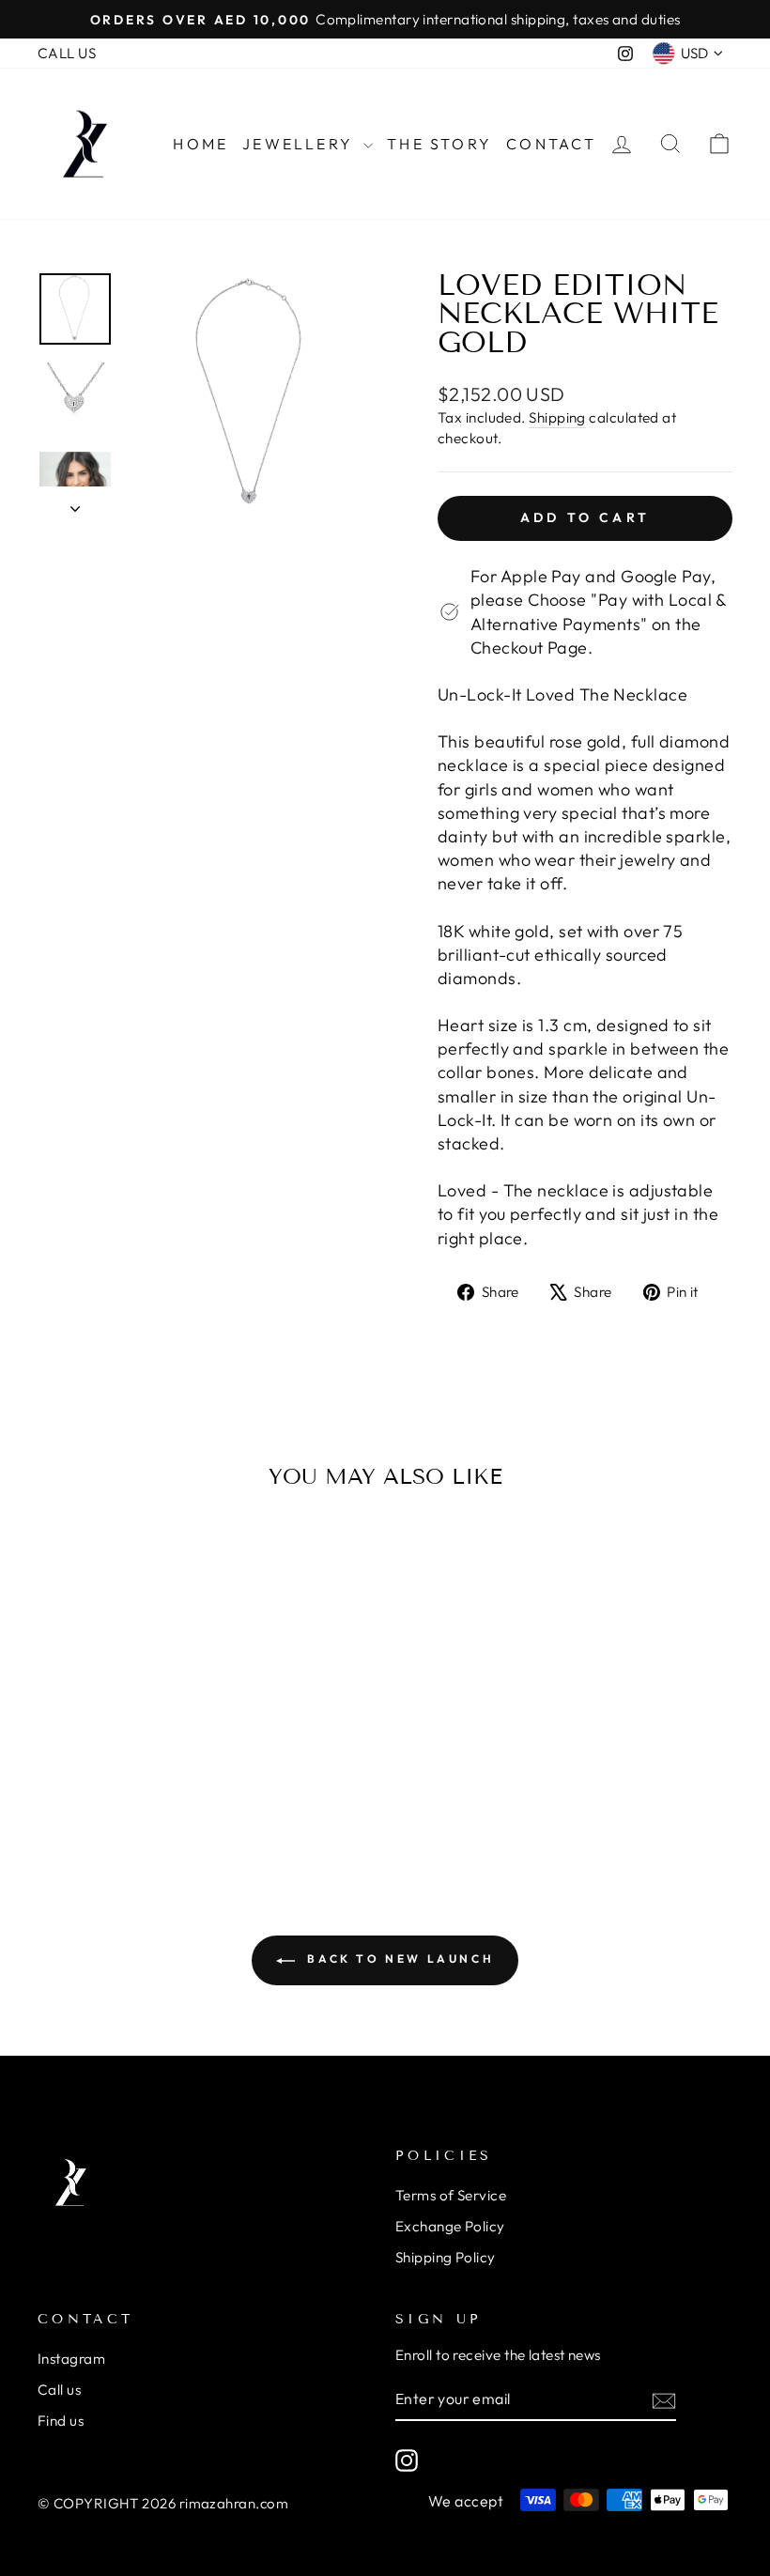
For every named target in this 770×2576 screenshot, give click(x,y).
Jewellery (300, 144)
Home (200, 144)
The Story (439, 144)
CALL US (67, 53)
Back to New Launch (398, 1959)
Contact (551, 144)
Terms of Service (451, 2195)
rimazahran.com (234, 2503)
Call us (59, 2390)
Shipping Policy (446, 2257)
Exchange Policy (450, 2226)
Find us (61, 2421)
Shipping (557, 417)
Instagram (71, 2359)
